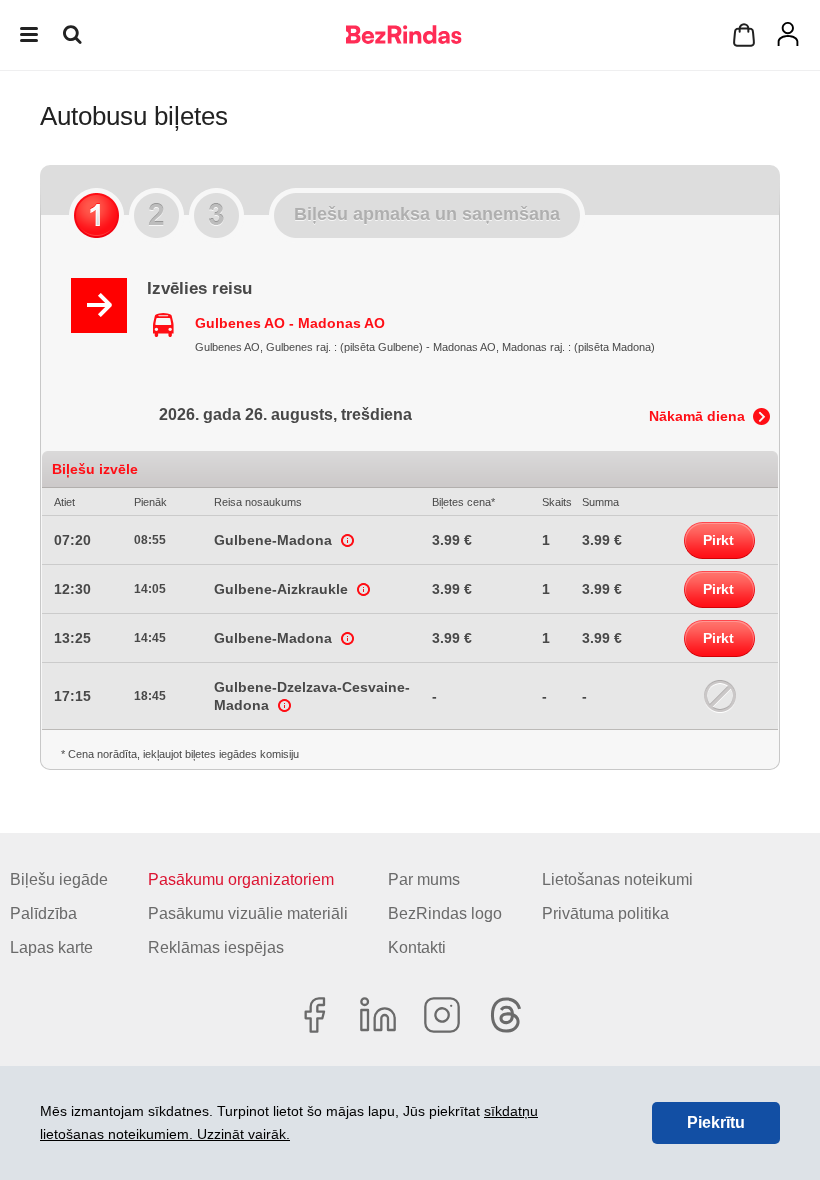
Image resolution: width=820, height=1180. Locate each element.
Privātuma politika (605, 913)
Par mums (424, 879)
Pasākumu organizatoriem (241, 879)
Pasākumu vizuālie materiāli (248, 913)
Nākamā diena (697, 416)
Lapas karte (51, 947)
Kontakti (417, 947)
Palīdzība (43, 913)
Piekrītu (716, 1122)
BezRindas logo (445, 913)
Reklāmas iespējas (216, 947)
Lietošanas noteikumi (617, 879)
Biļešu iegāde (59, 879)
